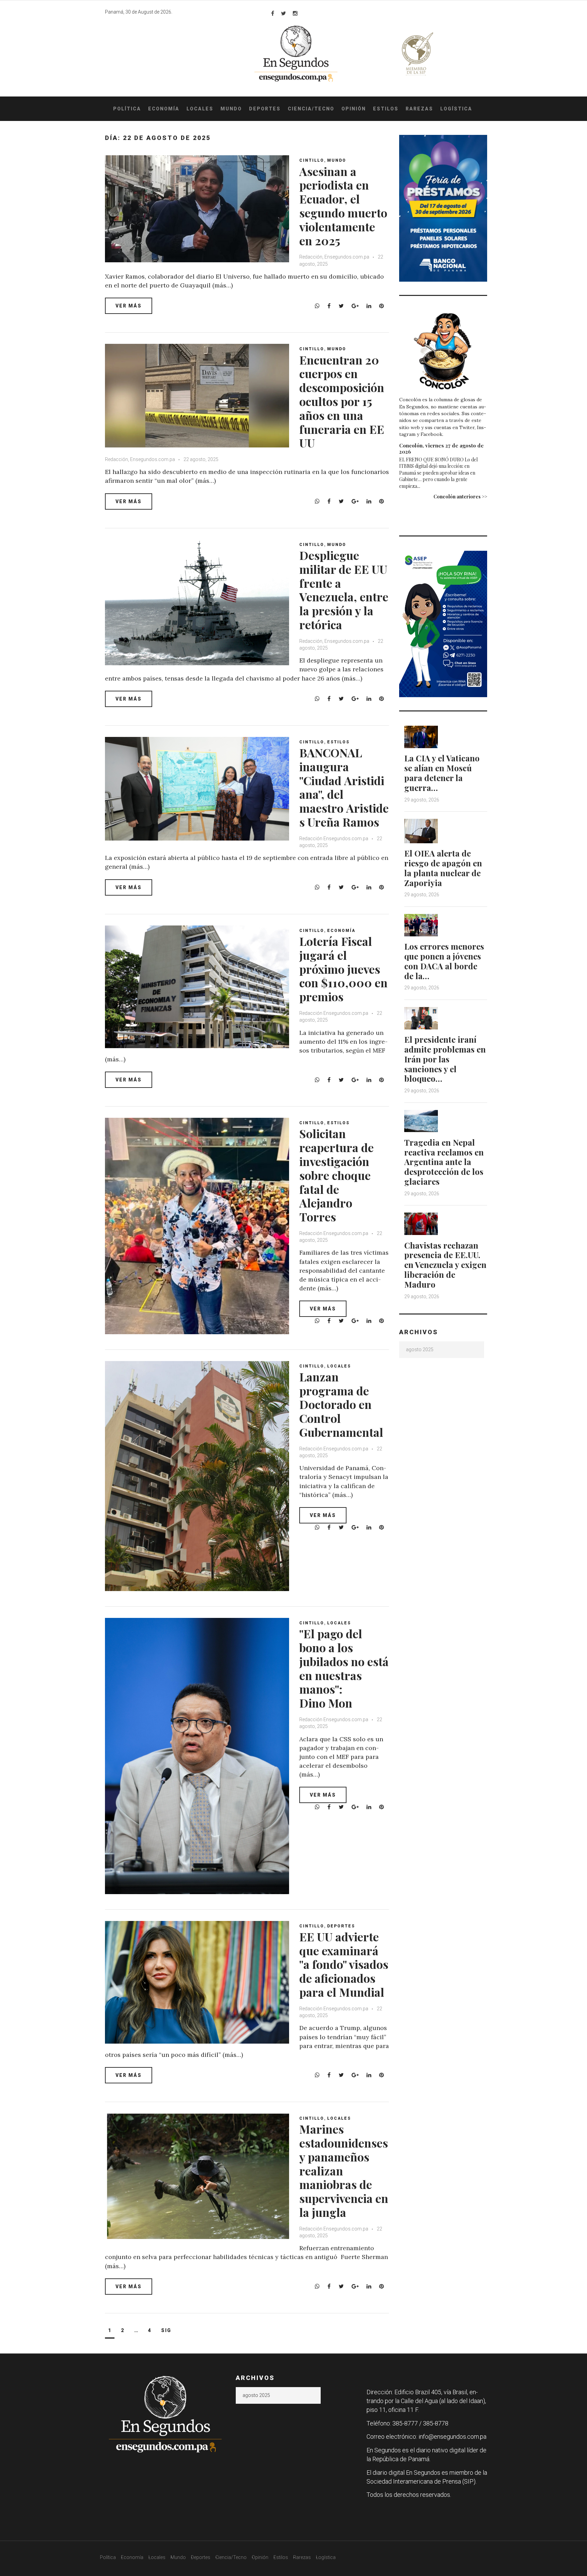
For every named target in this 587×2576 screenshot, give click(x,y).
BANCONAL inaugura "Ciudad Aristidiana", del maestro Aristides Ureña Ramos (344, 787)
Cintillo (312, 160)
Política (127, 109)
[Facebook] (273, 13)
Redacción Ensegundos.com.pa (334, 839)
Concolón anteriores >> (460, 497)
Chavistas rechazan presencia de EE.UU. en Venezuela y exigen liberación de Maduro (445, 1265)
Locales (200, 109)
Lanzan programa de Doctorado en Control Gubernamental (341, 1404)
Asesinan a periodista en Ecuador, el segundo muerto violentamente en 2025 (343, 206)
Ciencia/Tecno (311, 109)
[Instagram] (295, 13)
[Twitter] (283, 13)
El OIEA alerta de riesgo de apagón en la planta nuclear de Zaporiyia (443, 868)
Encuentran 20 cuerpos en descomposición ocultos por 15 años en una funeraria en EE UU (342, 401)
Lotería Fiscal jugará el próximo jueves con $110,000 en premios (343, 969)
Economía (164, 109)
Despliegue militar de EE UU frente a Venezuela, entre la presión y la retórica (344, 590)
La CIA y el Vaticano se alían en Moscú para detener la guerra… (442, 773)
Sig (166, 2330)
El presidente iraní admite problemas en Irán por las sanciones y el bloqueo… (445, 1059)
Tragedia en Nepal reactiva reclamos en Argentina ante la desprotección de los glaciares (444, 1162)
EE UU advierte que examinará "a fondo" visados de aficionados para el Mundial (344, 1964)
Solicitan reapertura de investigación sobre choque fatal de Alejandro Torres (336, 1175)
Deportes (265, 109)
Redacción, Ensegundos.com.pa (334, 257)
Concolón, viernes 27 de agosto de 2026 (441, 448)
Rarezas (419, 109)
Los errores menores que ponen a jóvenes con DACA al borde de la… (444, 961)
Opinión (354, 109)
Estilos (386, 109)
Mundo (231, 109)
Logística (456, 109)
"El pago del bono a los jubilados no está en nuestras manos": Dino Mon (344, 1668)
